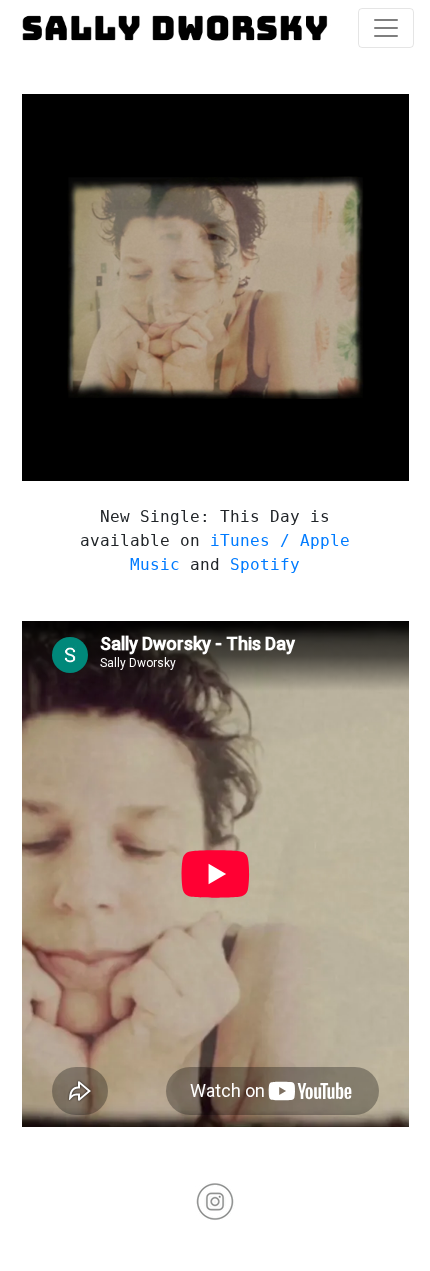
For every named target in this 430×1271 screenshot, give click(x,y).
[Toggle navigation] (386, 28)
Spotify (265, 564)
